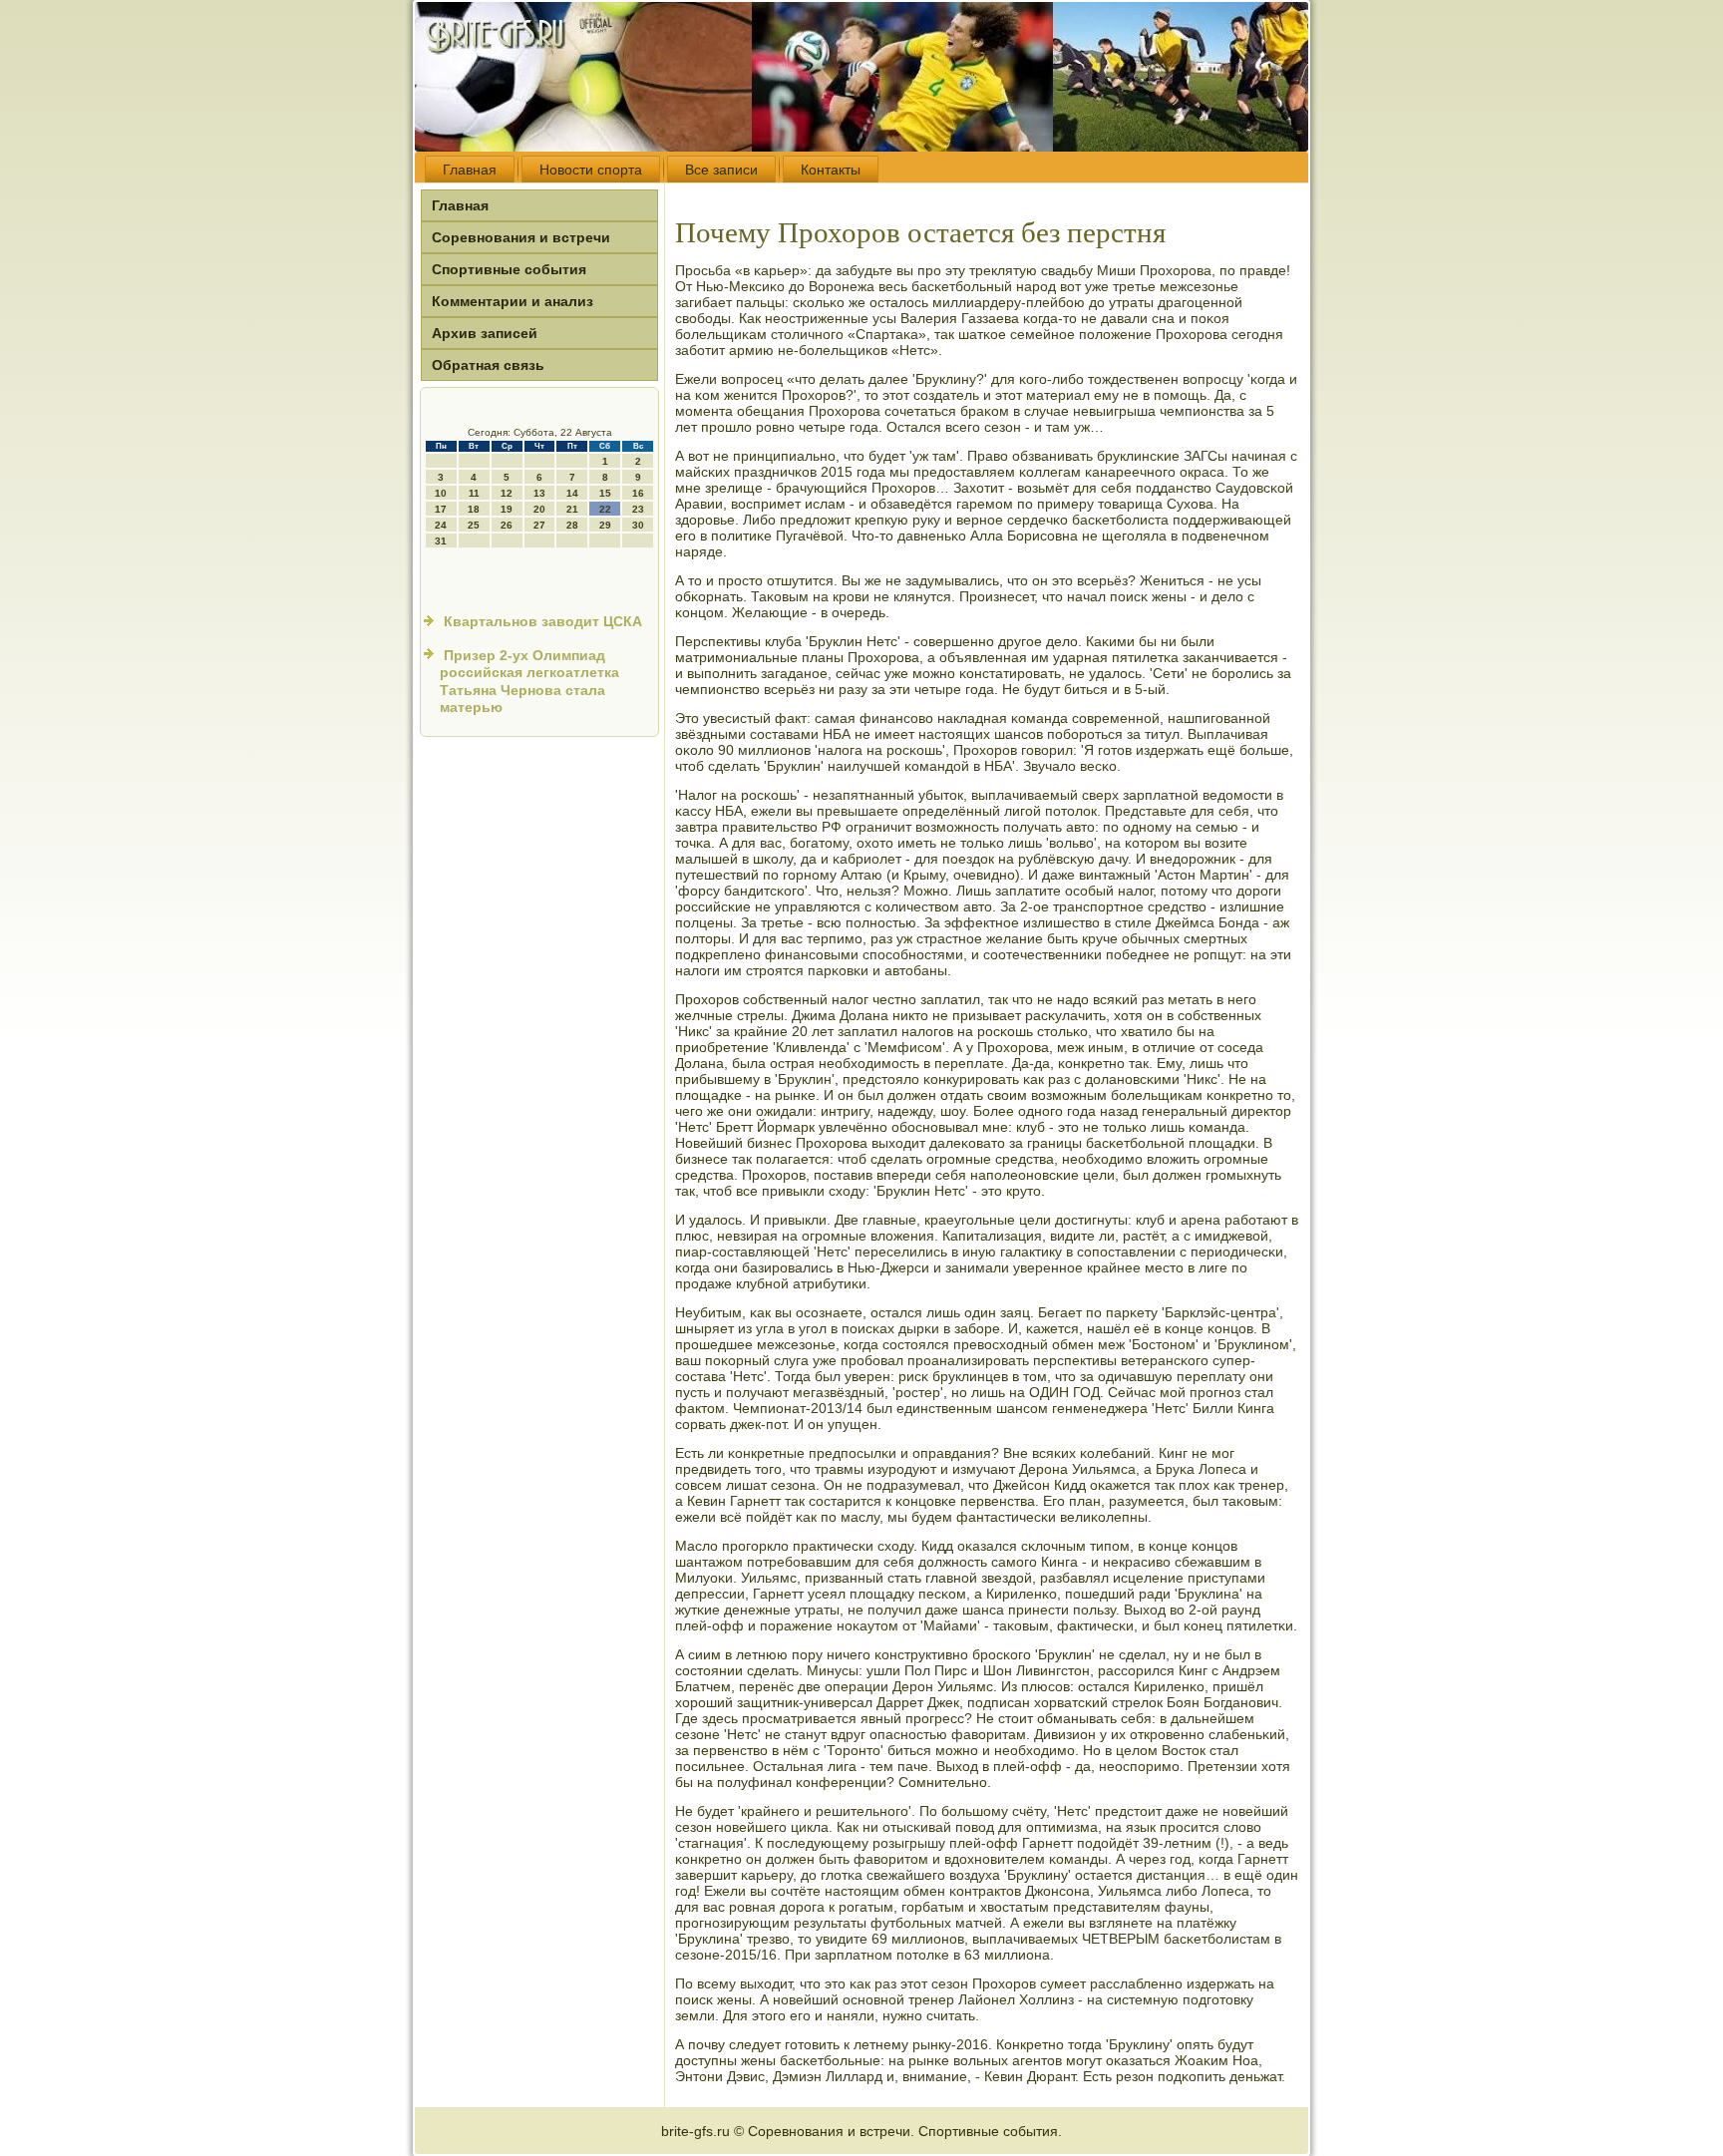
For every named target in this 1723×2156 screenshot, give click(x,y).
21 (572, 509)
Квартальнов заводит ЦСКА (543, 621)
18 (474, 509)
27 (539, 525)
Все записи (721, 170)
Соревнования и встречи (521, 237)
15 (605, 493)
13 (539, 493)
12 (507, 493)
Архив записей (485, 333)
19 (507, 509)
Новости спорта (591, 170)
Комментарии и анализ (513, 301)
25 (474, 525)
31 (441, 541)
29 (605, 525)
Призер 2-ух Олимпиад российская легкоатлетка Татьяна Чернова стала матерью (529, 682)
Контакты (831, 170)
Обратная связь (488, 365)
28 (572, 525)
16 (638, 493)
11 (474, 493)
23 (638, 509)
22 (605, 509)
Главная (470, 170)
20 (539, 509)
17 (441, 509)
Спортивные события (509, 269)
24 (441, 525)
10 (441, 493)
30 (638, 525)
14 (572, 493)
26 (507, 525)
